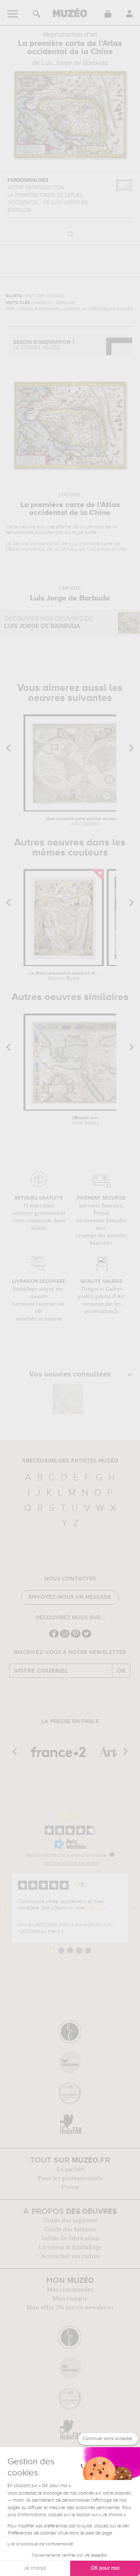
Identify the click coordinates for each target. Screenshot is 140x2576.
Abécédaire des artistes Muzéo (70, 1461)
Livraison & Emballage (70, 2247)
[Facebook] (54, 1637)
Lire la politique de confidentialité (40, 2544)
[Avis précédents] (6, 1908)
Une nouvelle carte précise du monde (85, 822)
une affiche (58, 527)
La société (70, 2169)
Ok (121, 1671)
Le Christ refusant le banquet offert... (64, 976)
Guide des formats (70, 2229)
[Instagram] (65, 1637)
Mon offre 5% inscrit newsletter (70, 2307)
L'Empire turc (85, 1121)
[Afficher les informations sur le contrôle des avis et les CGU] (112, 1855)
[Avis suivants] (134, 1908)
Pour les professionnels (70, 2178)
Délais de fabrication (70, 2238)
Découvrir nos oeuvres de (49, 623)
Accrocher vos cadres (70, 2256)
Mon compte (70, 2299)
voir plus (96, 1908)
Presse (70, 2187)
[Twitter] (86, 1637)
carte (91, 533)
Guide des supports (70, 2220)
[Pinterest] (76, 1637)
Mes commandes (70, 2290)
